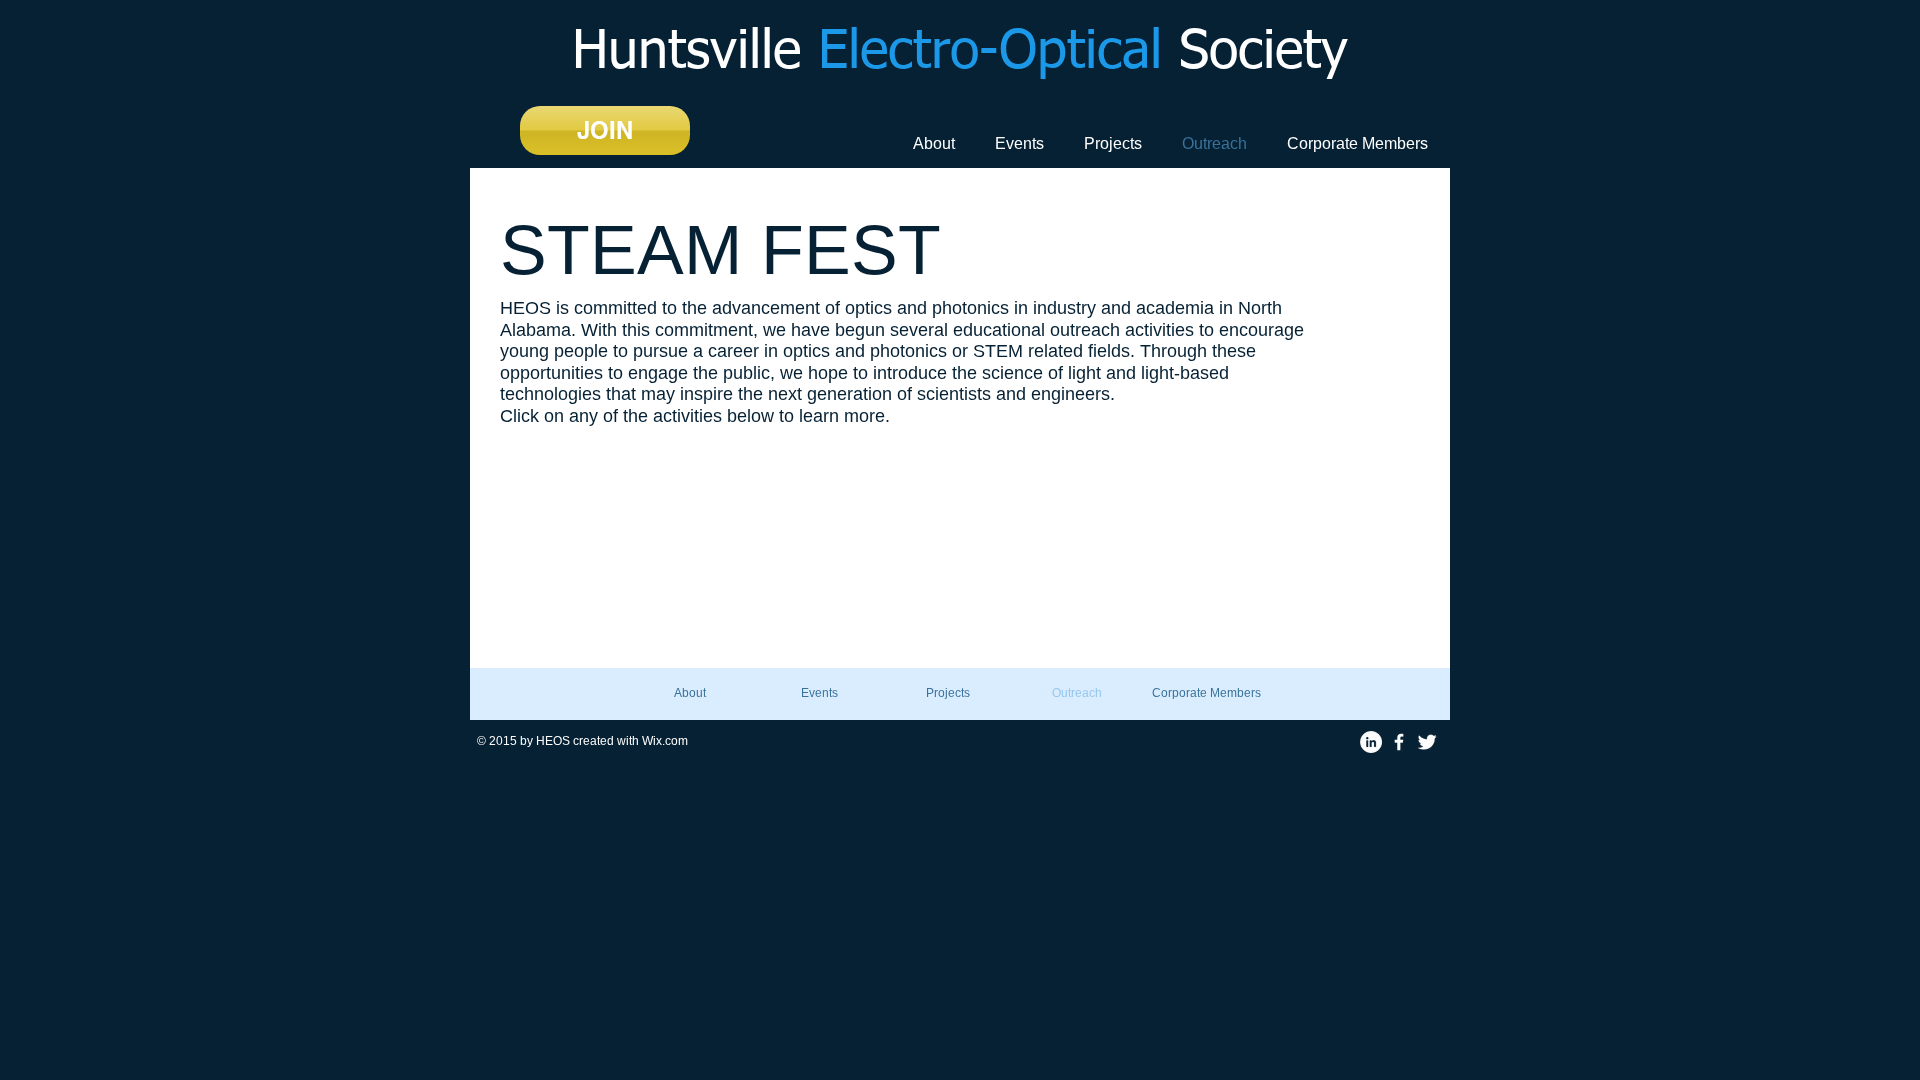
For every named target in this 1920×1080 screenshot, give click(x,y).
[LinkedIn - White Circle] (1371, 742)
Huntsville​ (960, 53)
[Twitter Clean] (1427, 742)
